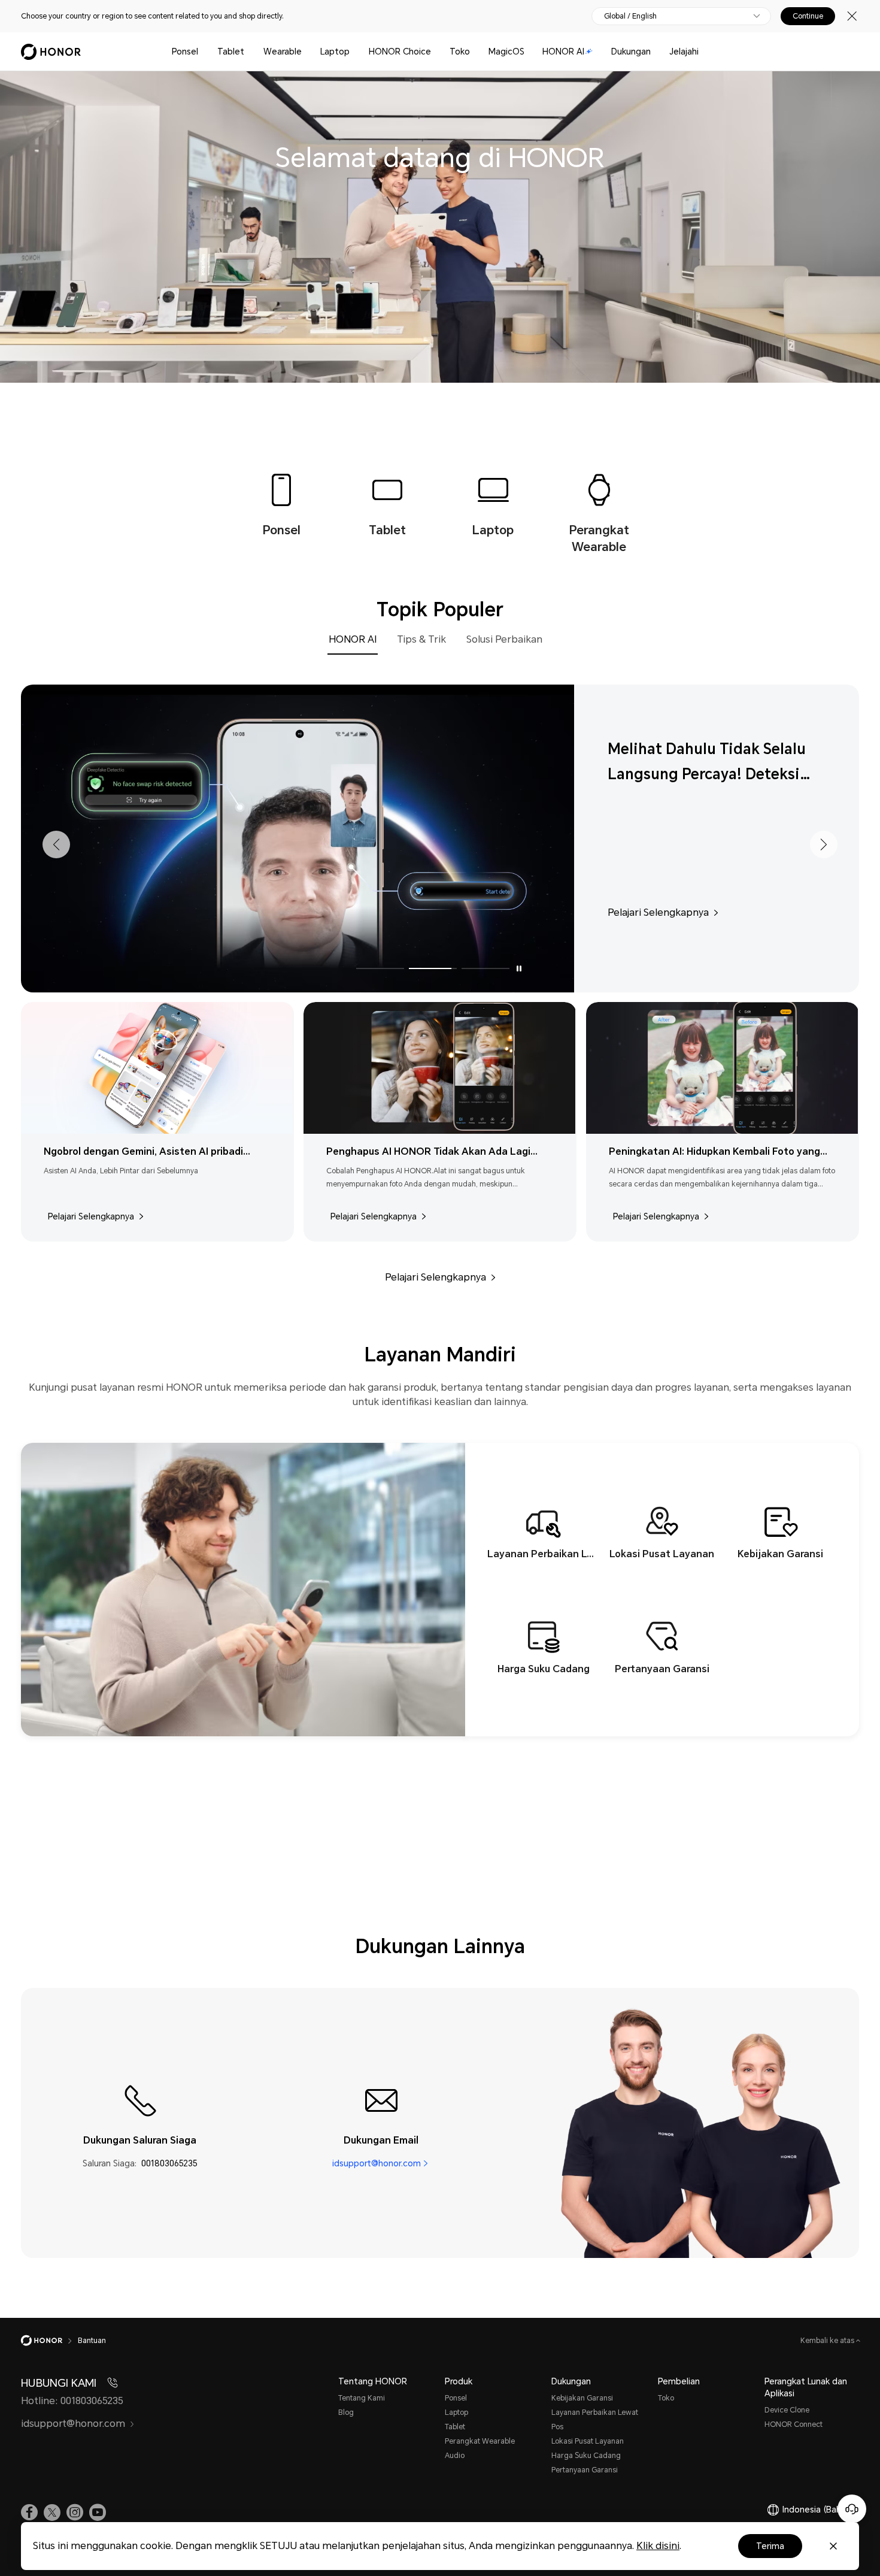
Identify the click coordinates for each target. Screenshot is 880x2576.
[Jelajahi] (703, 52)
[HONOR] (49, 2341)
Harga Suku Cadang (586, 2456)
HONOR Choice (400, 52)
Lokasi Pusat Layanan (588, 2441)
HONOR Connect (793, 2424)
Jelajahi (684, 52)
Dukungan (631, 52)
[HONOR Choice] (436, 52)
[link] (29, 2513)
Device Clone (787, 2410)
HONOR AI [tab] (353, 639)
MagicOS (506, 52)
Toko (460, 52)
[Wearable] (307, 52)
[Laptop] (354, 52)
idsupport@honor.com (377, 2163)
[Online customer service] (852, 2509)
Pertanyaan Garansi (585, 2470)
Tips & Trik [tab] (421, 639)
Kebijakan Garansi (582, 2398)
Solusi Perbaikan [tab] (504, 639)
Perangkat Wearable (480, 2441)
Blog (346, 2412)
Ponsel (185, 52)
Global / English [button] (630, 16)
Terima (770, 2546)
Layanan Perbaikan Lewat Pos (595, 2420)
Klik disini (658, 2546)
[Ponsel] (203, 52)
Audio (455, 2456)
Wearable (283, 52)
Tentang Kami (362, 2398)
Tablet (231, 52)
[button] (56, 844)
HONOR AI (563, 52)
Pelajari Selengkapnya (658, 912)
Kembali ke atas (828, 2341)
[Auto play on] (519, 968)
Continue (808, 16)
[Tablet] (249, 52)
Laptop (335, 52)
